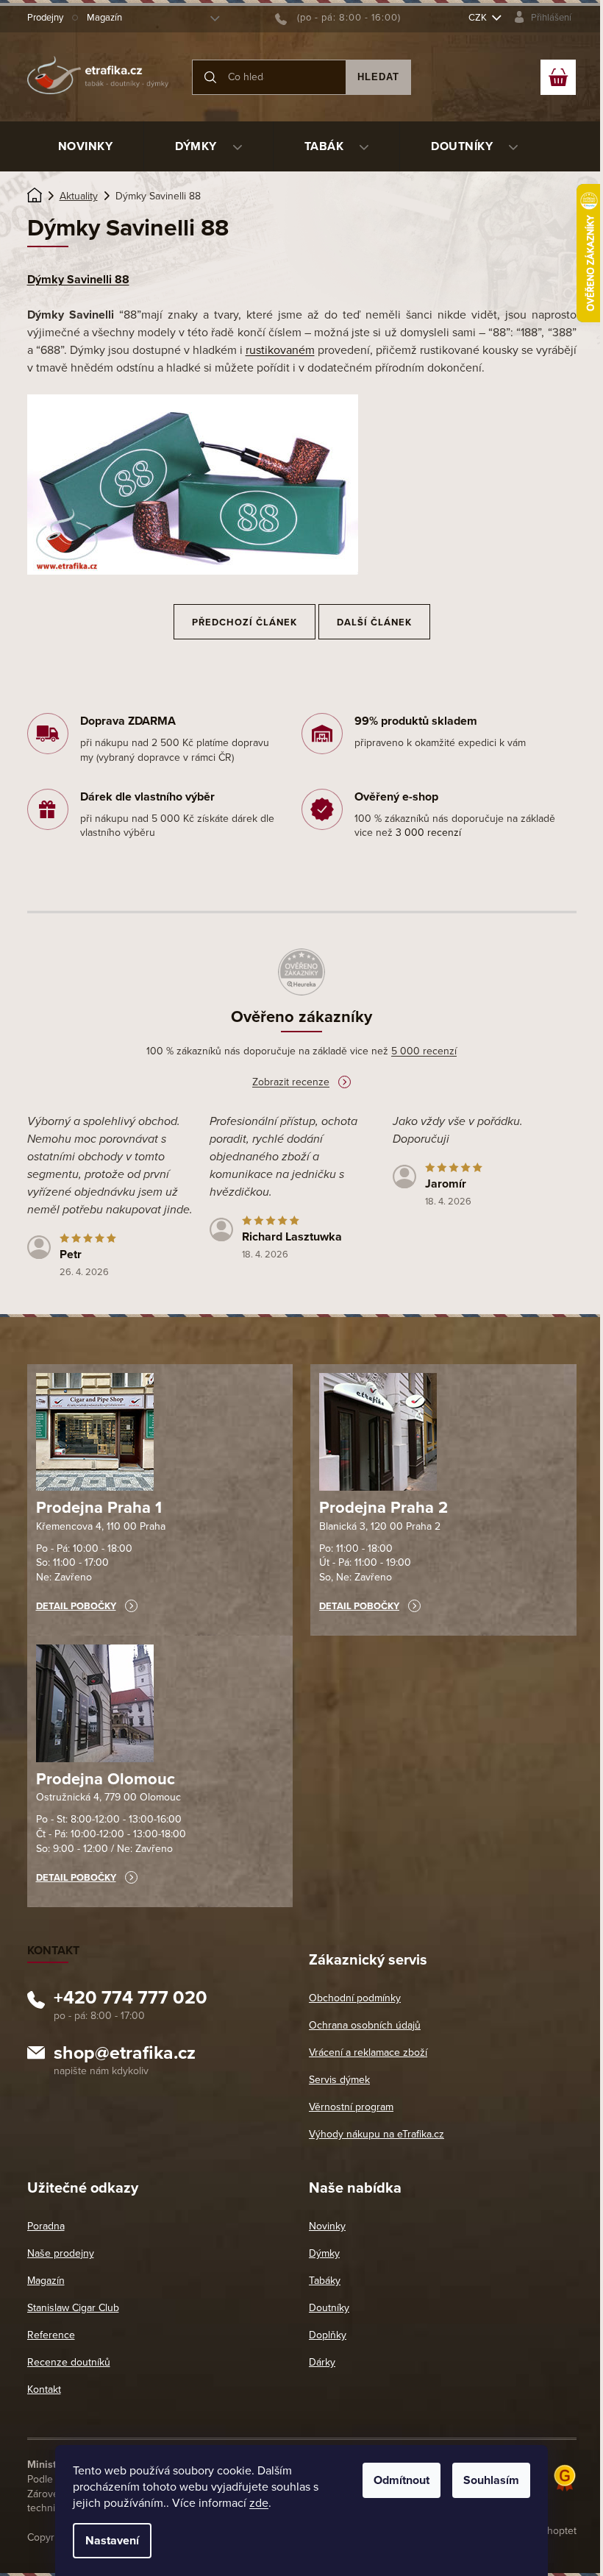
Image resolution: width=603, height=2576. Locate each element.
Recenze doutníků (69, 2362)
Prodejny (45, 18)
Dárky (322, 2362)
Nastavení (112, 2541)
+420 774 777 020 (131, 2000)
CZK (479, 18)
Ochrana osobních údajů (365, 2025)
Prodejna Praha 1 (99, 1508)
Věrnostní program (351, 2107)
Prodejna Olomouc (106, 1779)
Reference (51, 2335)
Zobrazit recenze (291, 1082)
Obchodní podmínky (355, 1998)
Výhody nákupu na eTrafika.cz (377, 2134)
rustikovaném (280, 350)
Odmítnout (402, 2480)
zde (259, 2503)
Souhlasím (491, 2480)
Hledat (378, 77)
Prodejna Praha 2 (383, 1508)
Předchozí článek (245, 622)
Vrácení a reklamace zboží (368, 2052)
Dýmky (324, 2253)
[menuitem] (86, 146)
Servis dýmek (339, 2080)
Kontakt (44, 2389)
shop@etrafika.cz (125, 2055)
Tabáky (325, 2281)
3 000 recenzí (428, 833)
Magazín (104, 18)
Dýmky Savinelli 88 (78, 280)
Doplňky (328, 2335)
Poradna (46, 2226)
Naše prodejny (61, 2253)
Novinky (327, 2226)
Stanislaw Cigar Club (73, 2308)
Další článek (374, 622)
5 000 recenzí (424, 1051)
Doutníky (329, 2308)
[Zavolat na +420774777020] (338, 18)
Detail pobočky (76, 1606)
